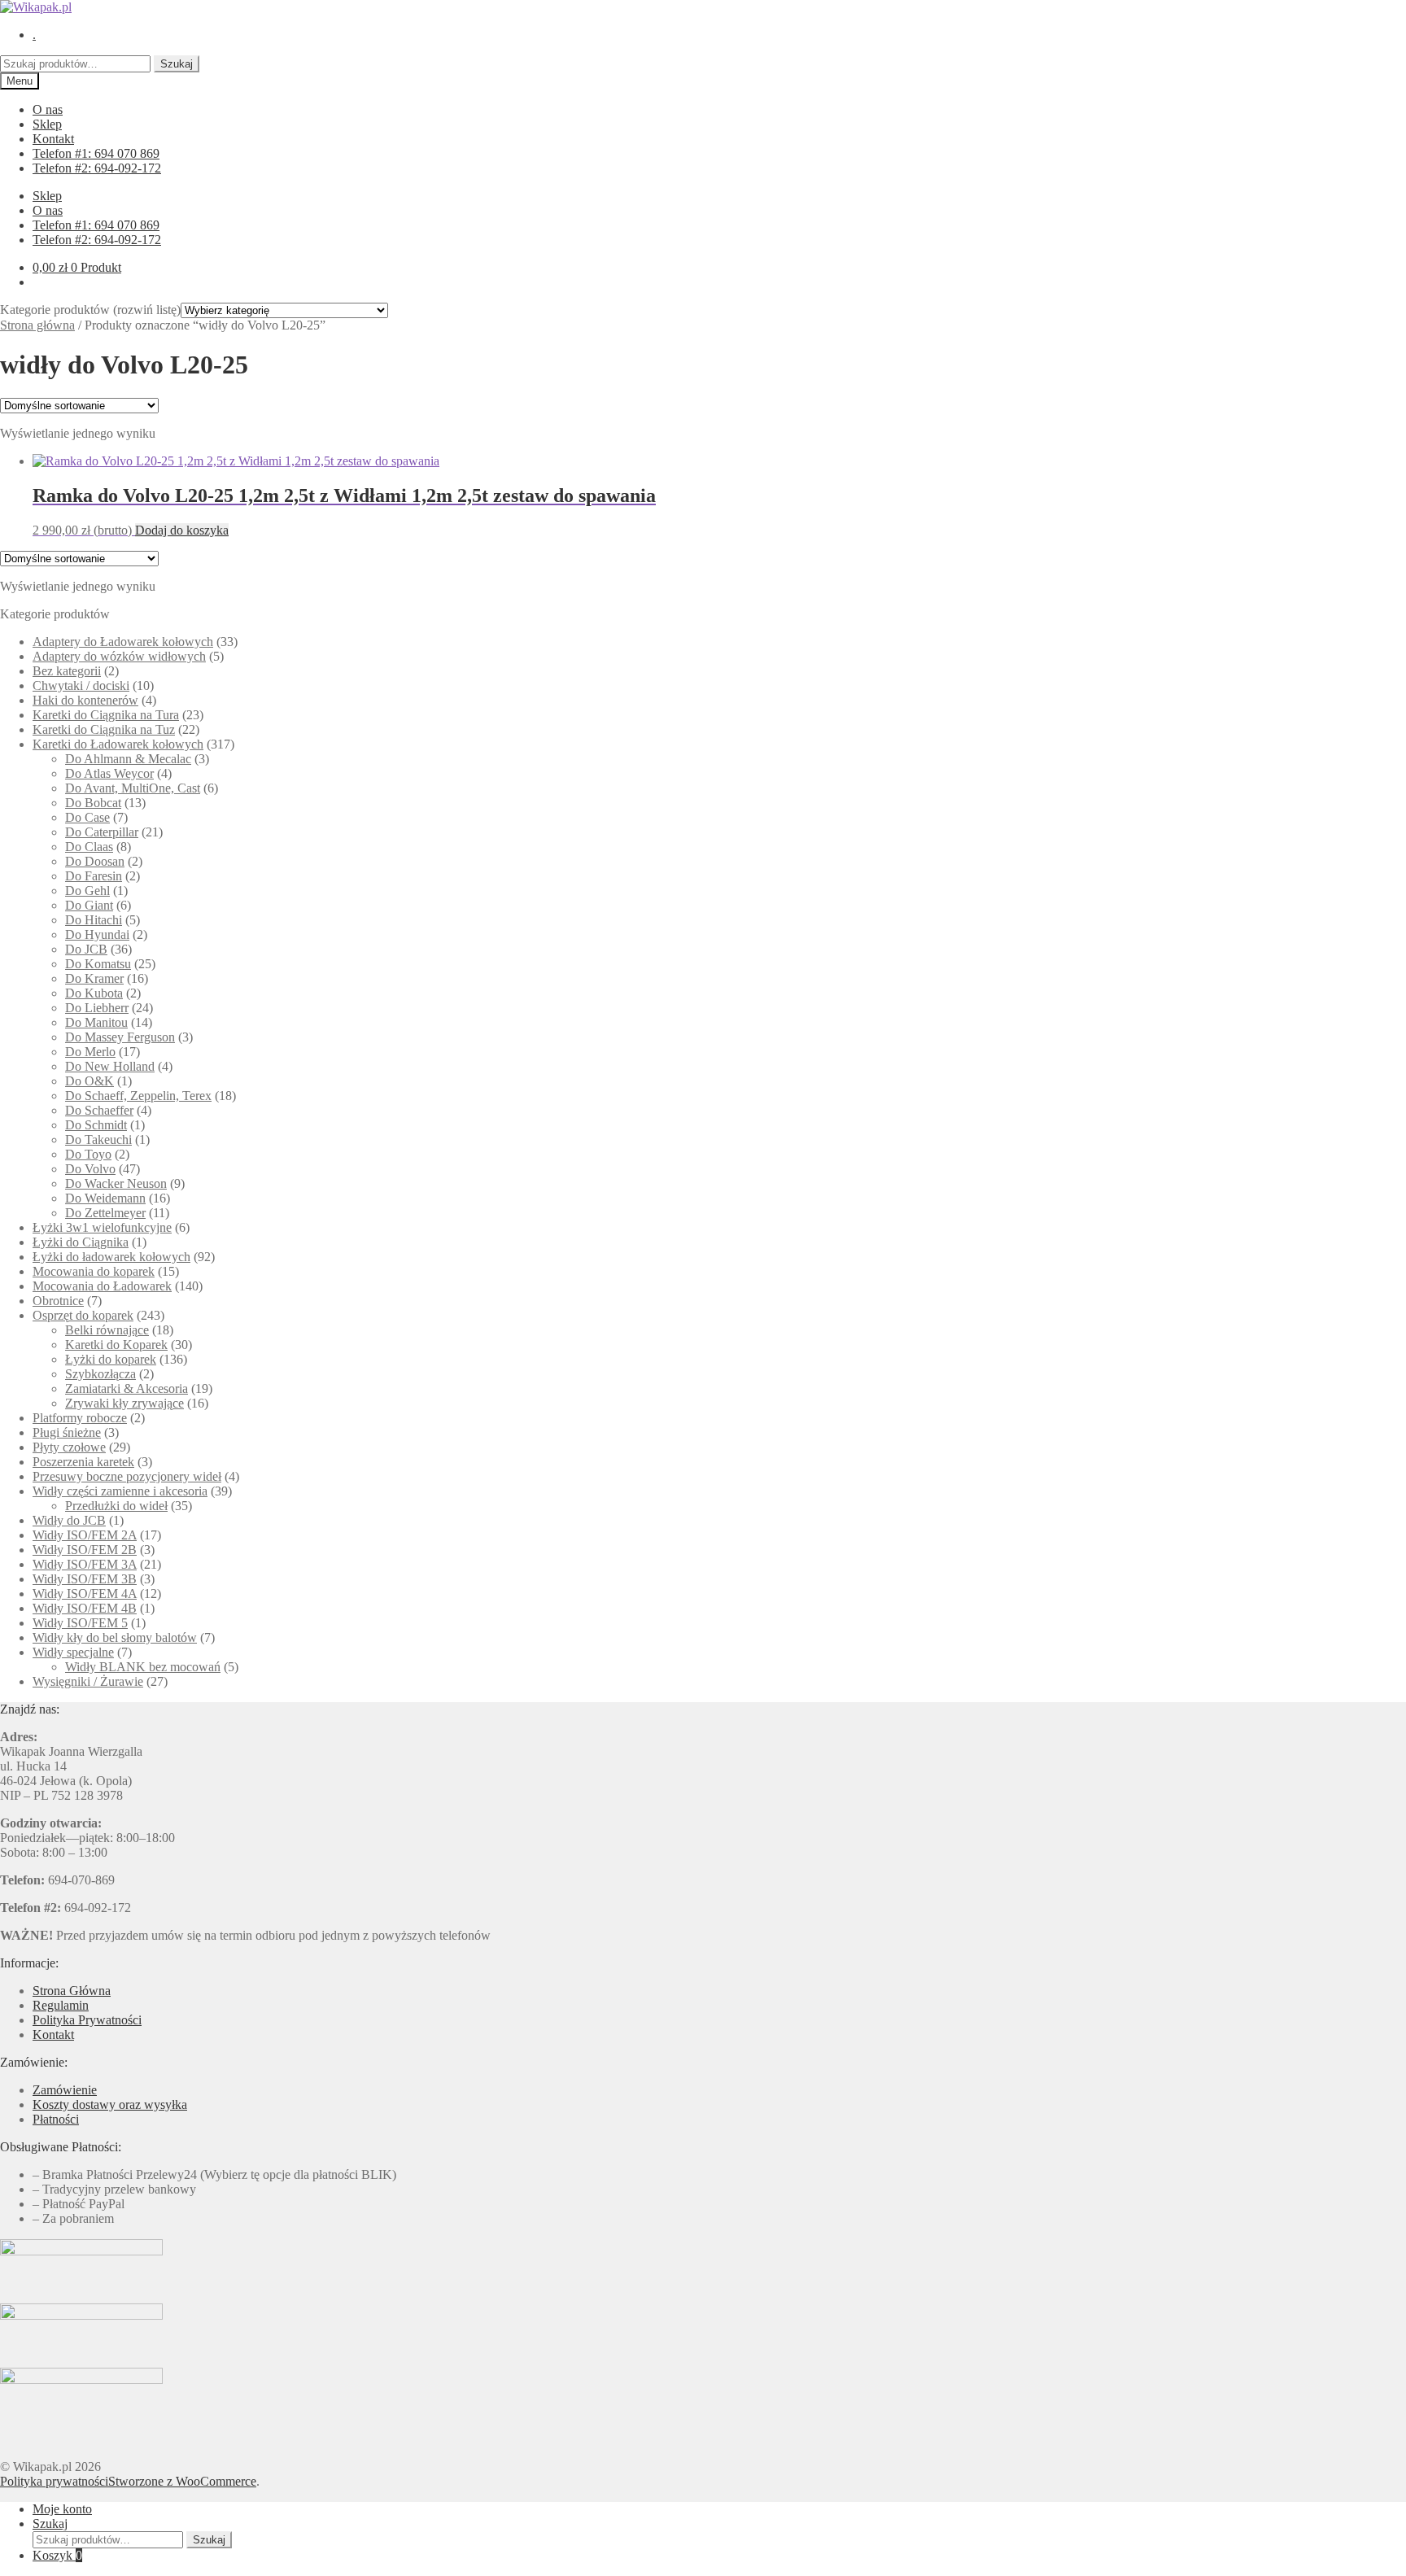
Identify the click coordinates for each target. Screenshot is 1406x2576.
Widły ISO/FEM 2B (85, 1550)
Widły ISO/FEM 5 (80, 1623)
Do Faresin (94, 876)
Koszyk (57, 2555)
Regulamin (61, 2005)
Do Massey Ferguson (120, 1037)
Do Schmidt (96, 1125)
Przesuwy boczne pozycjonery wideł (127, 1476)
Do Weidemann (105, 1198)
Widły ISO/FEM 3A (85, 1564)
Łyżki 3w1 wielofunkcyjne (102, 1227)
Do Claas (89, 847)
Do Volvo (90, 1169)
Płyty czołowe (69, 1447)
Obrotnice (58, 1301)
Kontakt (53, 139)
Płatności (56, 2119)
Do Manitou (96, 1022)
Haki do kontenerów (85, 700)
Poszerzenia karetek (83, 1462)
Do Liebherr (97, 1008)
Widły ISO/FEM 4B (85, 1608)
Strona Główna (72, 1991)
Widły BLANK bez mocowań (143, 1667)
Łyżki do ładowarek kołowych (111, 1257)
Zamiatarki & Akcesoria (127, 1388)
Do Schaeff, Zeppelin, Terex (138, 1096)
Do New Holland (110, 1066)
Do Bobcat (93, 803)
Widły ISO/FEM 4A (85, 1594)
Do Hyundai (97, 934)
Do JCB (86, 949)
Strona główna (37, 325)
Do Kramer (94, 978)
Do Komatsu (98, 964)
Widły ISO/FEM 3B (85, 1579)
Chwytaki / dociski (81, 685)
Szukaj (177, 64)
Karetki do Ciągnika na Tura (106, 715)
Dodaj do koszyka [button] (182, 530)
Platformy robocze (80, 1418)
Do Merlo (90, 1052)
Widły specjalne (73, 1652)
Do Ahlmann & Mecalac (128, 759)
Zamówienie (65, 2090)
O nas (48, 109)
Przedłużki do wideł (116, 1506)
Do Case (87, 817)
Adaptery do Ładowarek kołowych (123, 642)
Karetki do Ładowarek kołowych (118, 744)
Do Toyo (88, 1154)
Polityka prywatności (54, 2481)
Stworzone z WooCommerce (182, 2481)
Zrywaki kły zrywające (124, 1403)
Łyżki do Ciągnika (81, 1242)
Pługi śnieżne (67, 1432)
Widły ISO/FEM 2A (85, 1535)
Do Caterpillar (102, 832)
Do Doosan (95, 861)
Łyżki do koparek (111, 1359)
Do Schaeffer (99, 1110)
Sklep (47, 124)
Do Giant (89, 905)
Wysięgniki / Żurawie (88, 1681)
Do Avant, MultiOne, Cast (133, 788)
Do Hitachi (94, 920)
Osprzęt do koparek (83, 1315)
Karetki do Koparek (116, 1345)
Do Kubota (94, 993)
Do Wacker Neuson (116, 1183)
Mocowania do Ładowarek (102, 1286)
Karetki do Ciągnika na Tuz (104, 729)
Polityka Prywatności (87, 2020)
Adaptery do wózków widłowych (119, 656)
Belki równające (107, 1330)
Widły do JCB (69, 1520)
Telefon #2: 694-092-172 (97, 168)
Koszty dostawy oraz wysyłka (110, 2104)
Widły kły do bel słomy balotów (115, 1637)
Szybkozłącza (100, 1374)
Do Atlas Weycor (109, 773)
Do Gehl (87, 891)
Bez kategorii (67, 671)
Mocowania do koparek (94, 1271)
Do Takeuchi (98, 1140)
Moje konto (62, 2509)
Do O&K (90, 1081)
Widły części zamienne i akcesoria (120, 1491)
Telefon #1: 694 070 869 (96, 153)
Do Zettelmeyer (105, 1213)
